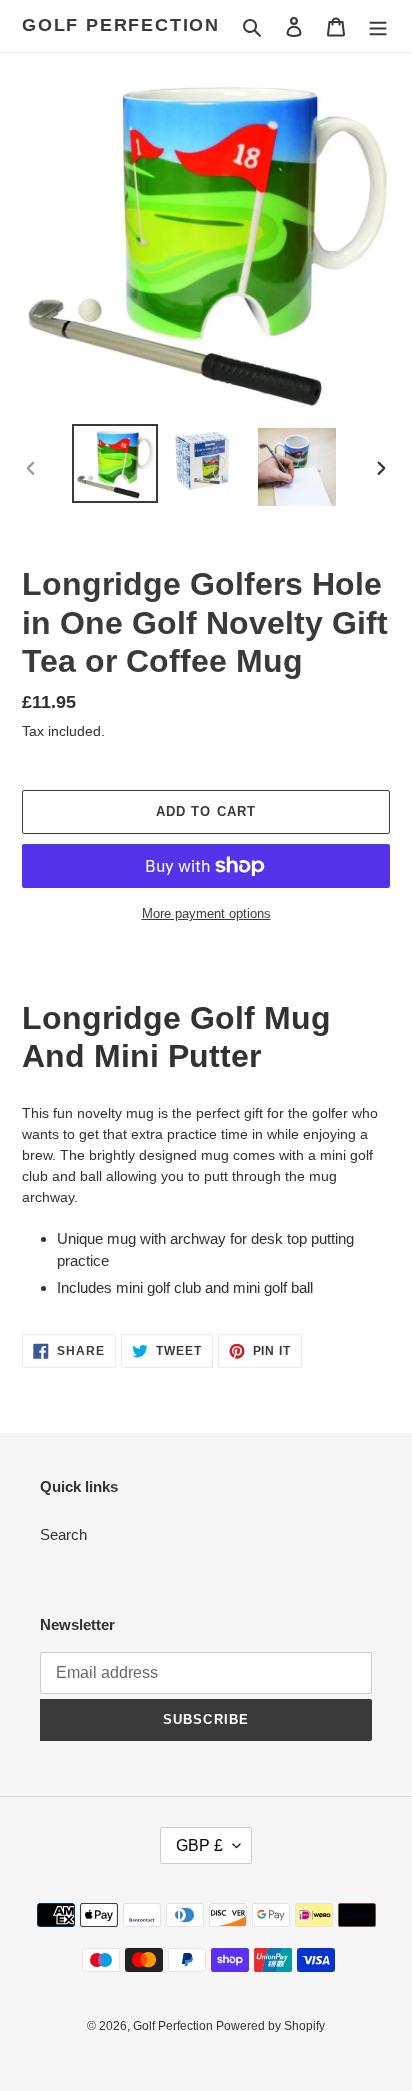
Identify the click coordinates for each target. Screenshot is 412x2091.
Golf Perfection (121, 25)
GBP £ (199, 1845)
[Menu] (378, 26)
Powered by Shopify (270, 2026)
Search (63, 1534)
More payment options (206, 913)
